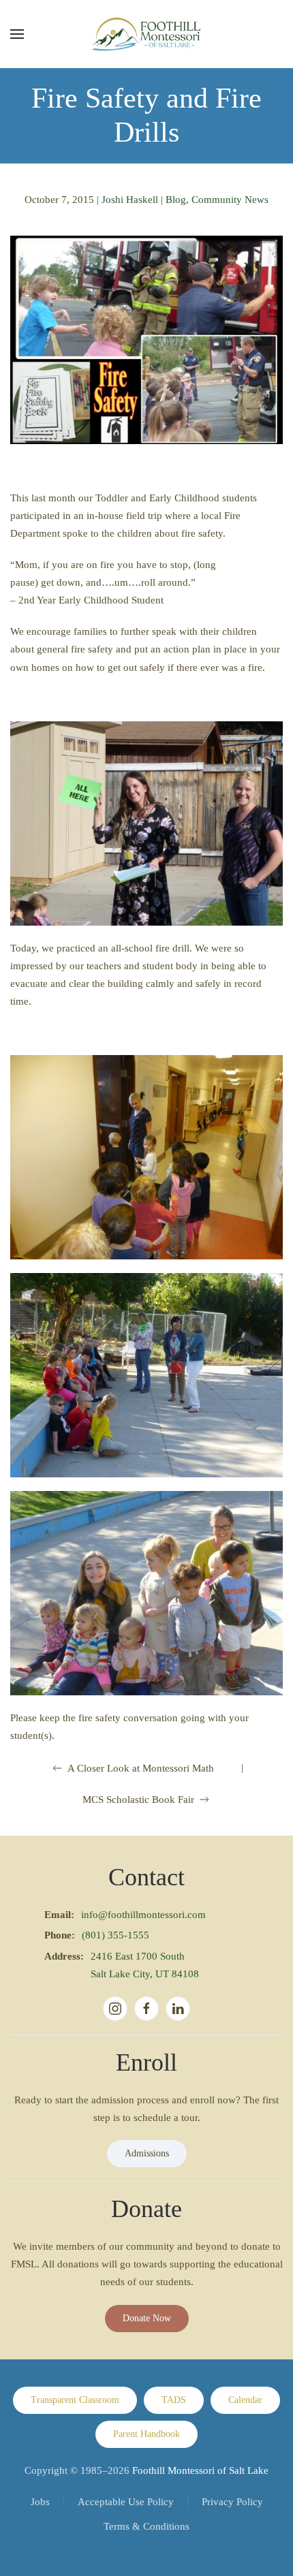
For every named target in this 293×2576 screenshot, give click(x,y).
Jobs (40, 2502)
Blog (176, 200)
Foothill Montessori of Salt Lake (200, 2470)
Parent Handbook (146, 2434)
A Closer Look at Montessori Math (141, 1768)
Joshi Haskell (130, 200)
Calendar (245, 2400)
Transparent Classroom (75, 2400)
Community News (230, 200)
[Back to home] (146, 34)
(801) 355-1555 (115, 1935)
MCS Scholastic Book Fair (138, 1800)
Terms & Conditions (146, 2526)
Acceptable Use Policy (126, 2502)
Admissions (147, 2153)
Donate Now (147, 2318)
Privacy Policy (232, 2502)
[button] (17, 34)
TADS (174, 2400)
